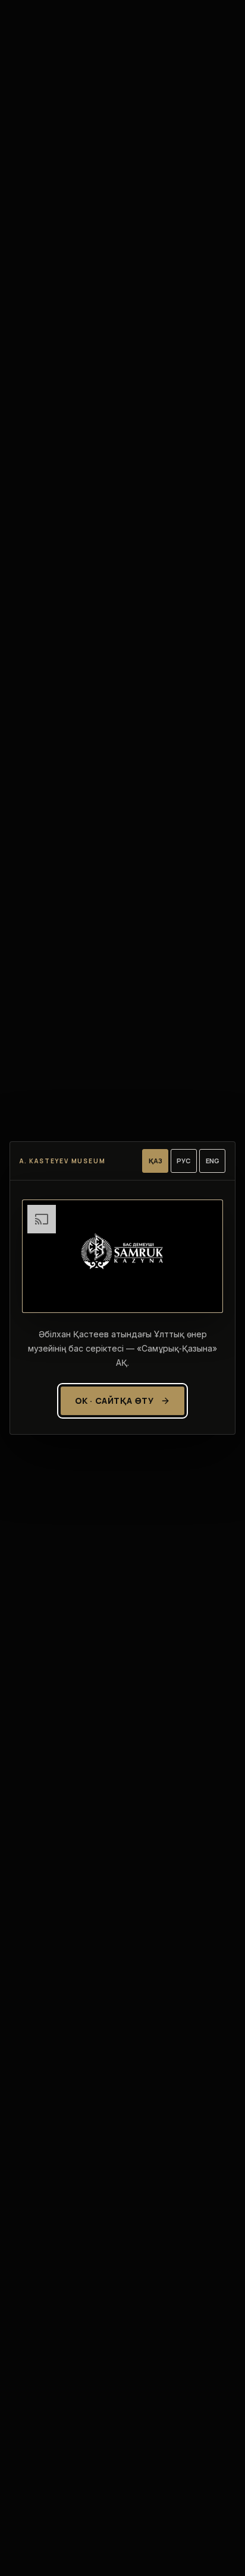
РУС (184, 1161)
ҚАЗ (156, 1161)
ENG (213, 1161)
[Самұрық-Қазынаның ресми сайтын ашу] (122, 1256)
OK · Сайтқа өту (114, 1401)
